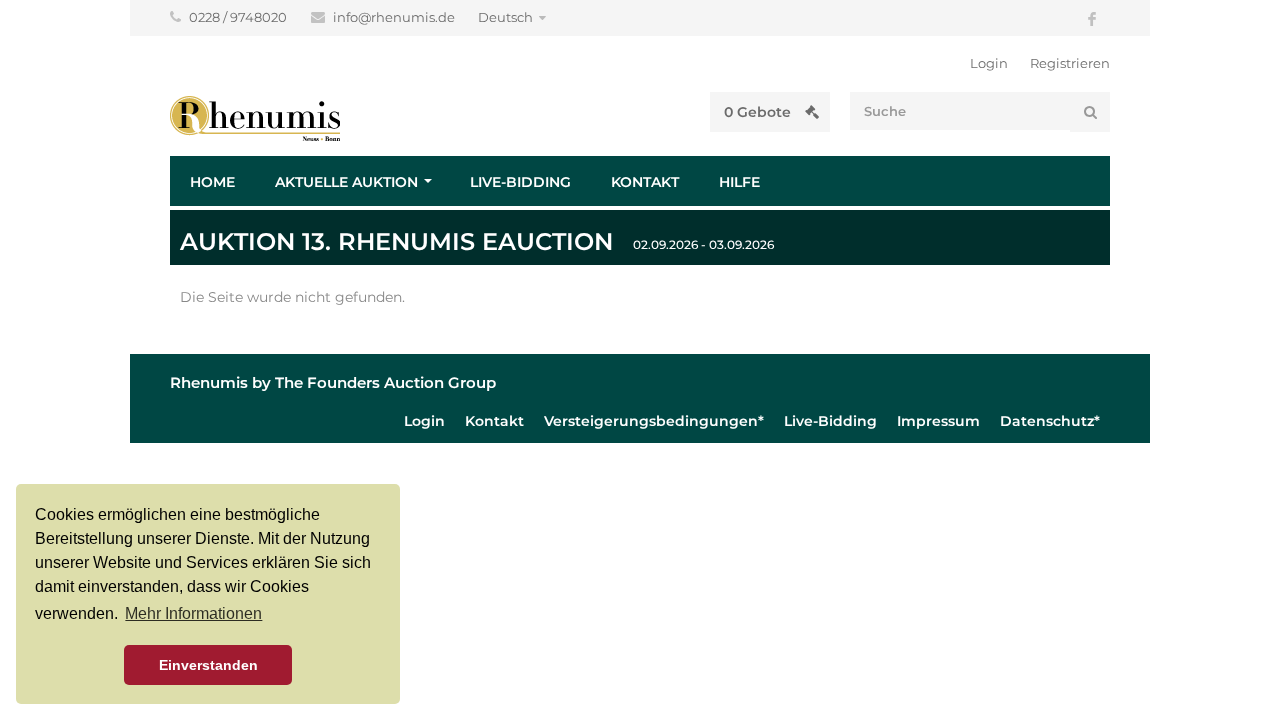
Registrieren (1070, 63)
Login (989, 63)
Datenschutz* (1050, 421)
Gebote (759, 112)
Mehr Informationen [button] (193, 613)
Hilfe (739, 182)
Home (212, 182)
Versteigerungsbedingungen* (654, 421)
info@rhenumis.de (395, 17)
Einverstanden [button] (208, 665)
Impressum (938, 421)
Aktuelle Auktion (346, 182)
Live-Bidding (520, 182)
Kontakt (645, 182)
